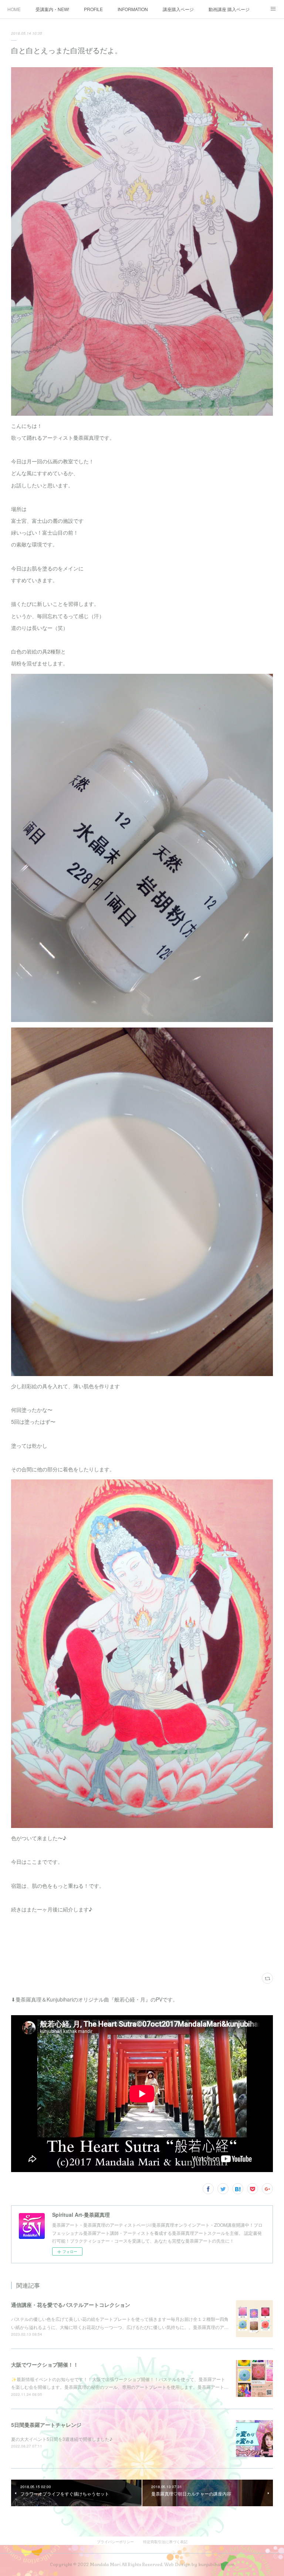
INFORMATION (133, 9)
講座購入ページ (178, 9)
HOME (14, 9)
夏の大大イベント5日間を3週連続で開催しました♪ (62, 2439)
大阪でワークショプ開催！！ (45, 2364)
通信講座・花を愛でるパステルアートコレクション (71, 2305)
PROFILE (93, 9)
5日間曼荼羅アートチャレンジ (46, 2425)
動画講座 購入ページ (229, 9)
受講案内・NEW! (52, 9)
